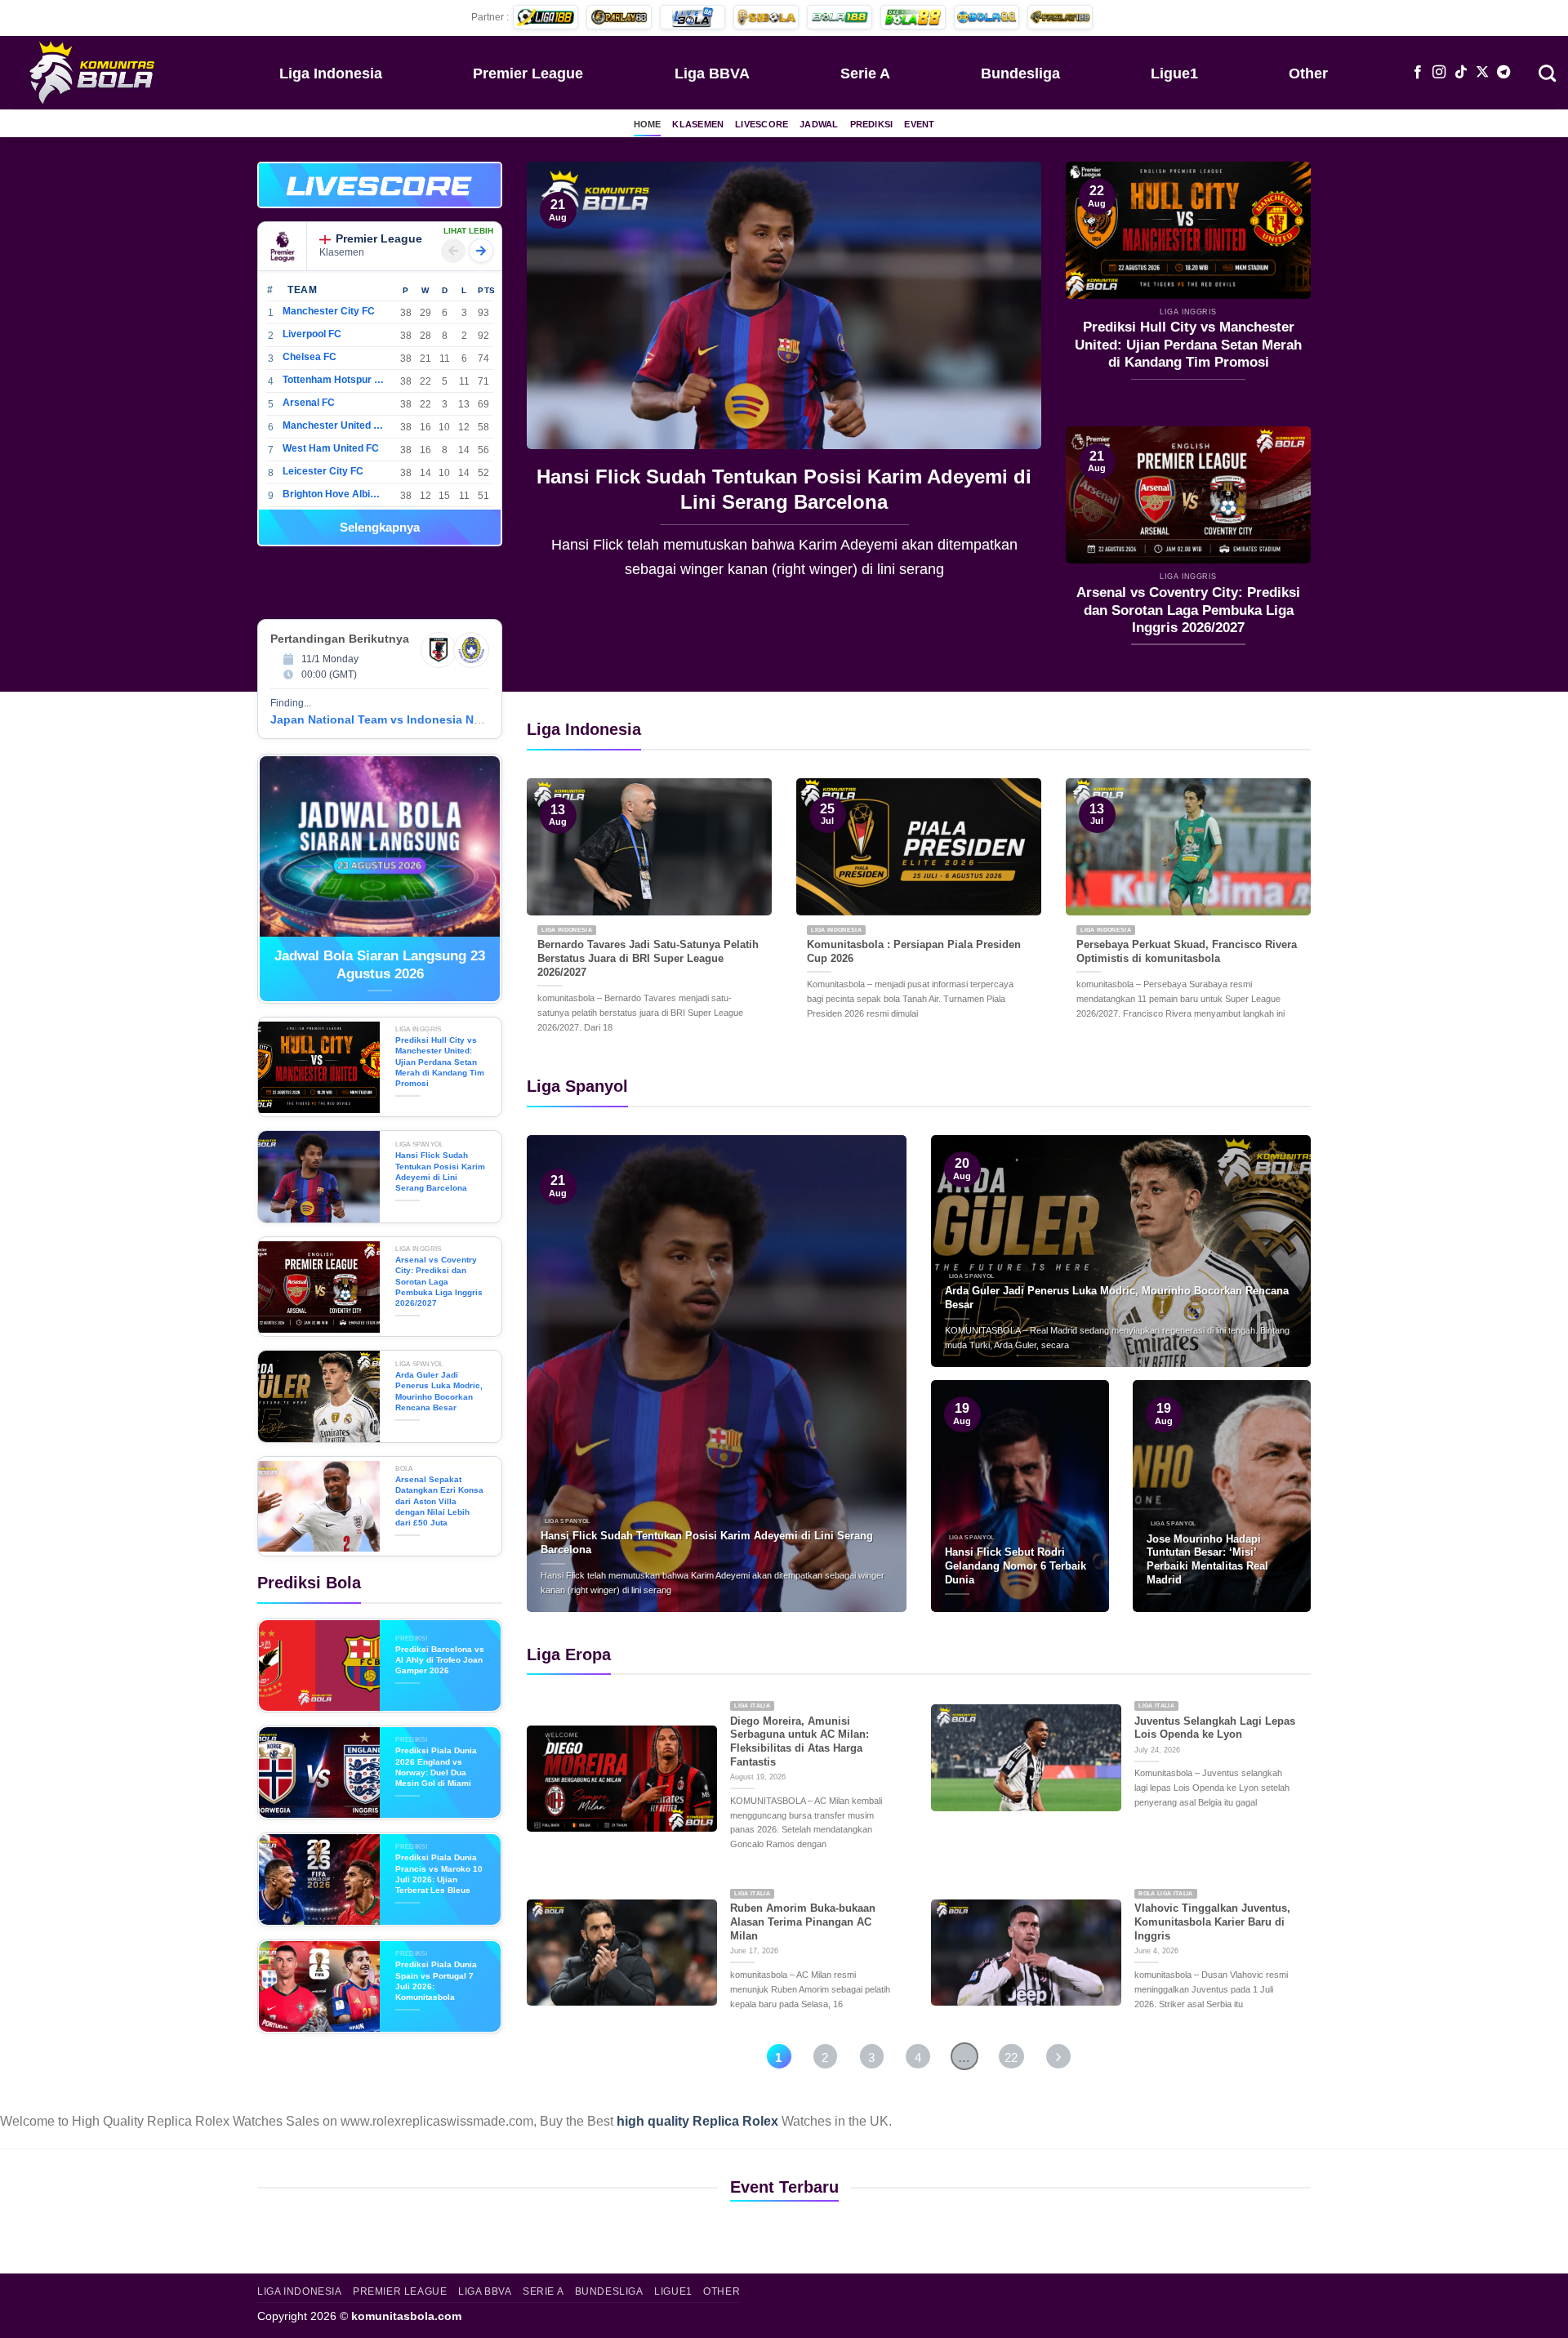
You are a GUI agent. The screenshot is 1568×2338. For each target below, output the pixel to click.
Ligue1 (1174, 73)
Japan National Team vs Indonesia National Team (408, 719)
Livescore (762, 124)
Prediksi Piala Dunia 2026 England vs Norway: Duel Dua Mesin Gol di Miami (436, 1767)
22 (1011, 2057)
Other (1308, 73)
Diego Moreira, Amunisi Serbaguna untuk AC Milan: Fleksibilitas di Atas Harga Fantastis (800, 1741)
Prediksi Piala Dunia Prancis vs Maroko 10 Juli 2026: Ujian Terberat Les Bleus (439, 1874)
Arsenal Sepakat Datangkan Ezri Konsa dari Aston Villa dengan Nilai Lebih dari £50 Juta (439, 1501)
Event (919, 124)
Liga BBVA (712, 73)
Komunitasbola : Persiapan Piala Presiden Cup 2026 (914, 951)
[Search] (1547, 72)
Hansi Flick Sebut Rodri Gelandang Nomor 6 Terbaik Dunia (1016, 1565)
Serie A (865, 73)
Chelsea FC (310, 357)
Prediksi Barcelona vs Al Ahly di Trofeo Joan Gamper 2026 (440, 1660)
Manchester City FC (329, 311)
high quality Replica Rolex (697, 2121)
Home (648, 124)
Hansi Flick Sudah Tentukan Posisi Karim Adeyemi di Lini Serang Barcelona (440, 1171)
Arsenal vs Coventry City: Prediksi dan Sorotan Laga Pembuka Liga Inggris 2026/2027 (784, 489)
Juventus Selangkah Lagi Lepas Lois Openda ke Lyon (1215, 1728)
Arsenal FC (309, 403)
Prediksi (872, 124)
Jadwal (819, 124)
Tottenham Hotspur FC (334, 380)
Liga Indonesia (331, 73)
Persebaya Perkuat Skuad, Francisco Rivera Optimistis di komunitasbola (1187, 951)
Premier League (528, 73)
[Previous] (558, 382)
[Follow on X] (1482, 73)
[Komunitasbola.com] (94, 72)
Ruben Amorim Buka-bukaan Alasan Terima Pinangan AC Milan (803, 1922)
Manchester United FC (334, 425)
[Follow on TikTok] (1461, 73)
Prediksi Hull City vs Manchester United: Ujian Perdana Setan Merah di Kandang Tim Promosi (1188, 345)
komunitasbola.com (406, 2316)
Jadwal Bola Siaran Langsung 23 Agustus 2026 (380, 965)
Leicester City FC (323, 471)
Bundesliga (1020, 73)
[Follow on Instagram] (1439, 73)
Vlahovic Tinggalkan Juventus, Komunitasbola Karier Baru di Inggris (1212, 1922)
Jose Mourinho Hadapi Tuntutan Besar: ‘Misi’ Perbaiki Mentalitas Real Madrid (1207, 1559)
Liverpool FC (312, 334)
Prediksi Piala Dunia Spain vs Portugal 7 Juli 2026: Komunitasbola (436, 1981)
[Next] (1010, 382)
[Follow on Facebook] (1418, 73)
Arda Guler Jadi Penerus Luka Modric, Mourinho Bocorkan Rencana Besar (439, 1391)
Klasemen (698, 124)
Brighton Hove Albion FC (334, 494)
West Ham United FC (331, 448)
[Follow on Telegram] (1503, 73)
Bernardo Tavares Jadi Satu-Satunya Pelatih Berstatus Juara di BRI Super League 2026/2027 (648, 958)
